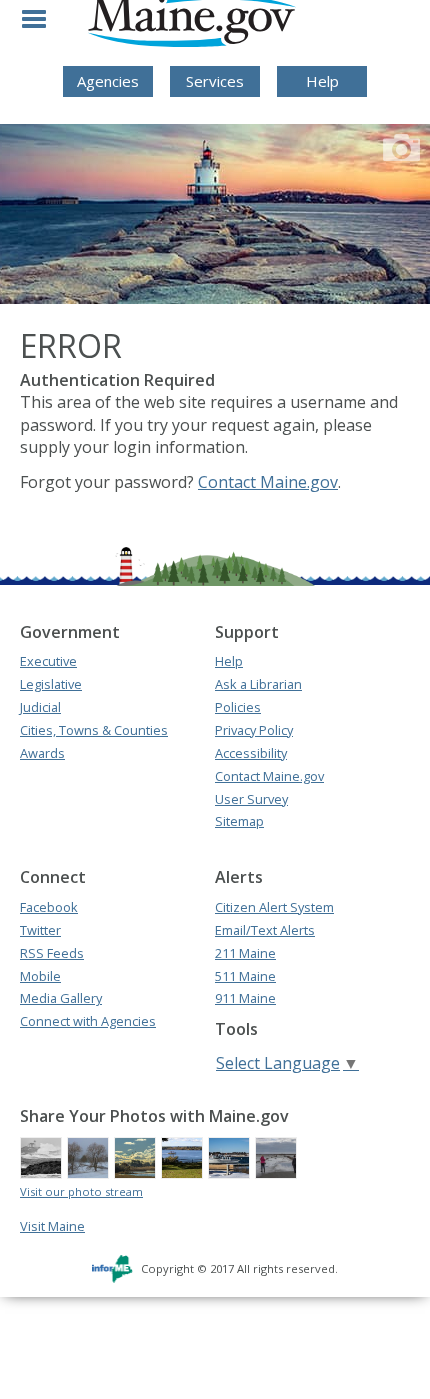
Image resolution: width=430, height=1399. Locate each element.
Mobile (40, 976)
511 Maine (245, 976)
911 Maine (245, 998)
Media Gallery (61, 998)
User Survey (251, 799)
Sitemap (239, 821)
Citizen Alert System (274, 907)
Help (322, 81)
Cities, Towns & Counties (94, 730)
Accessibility (251, 753)
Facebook (49, 907)
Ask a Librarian (258, 684)
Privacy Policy (254, 730)
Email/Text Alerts (265, 930)
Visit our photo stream (81, 1191)
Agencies (108, 81)
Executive (48, 661)
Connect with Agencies (88, 1021)
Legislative (51, 684)
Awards (42, 753)
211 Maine (245, 953)
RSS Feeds (52, 953)
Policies (238, 707)
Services (215, 81)
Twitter (40, 930)
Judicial (40, 707)
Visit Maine (52, 1226)
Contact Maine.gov (268, 482)
